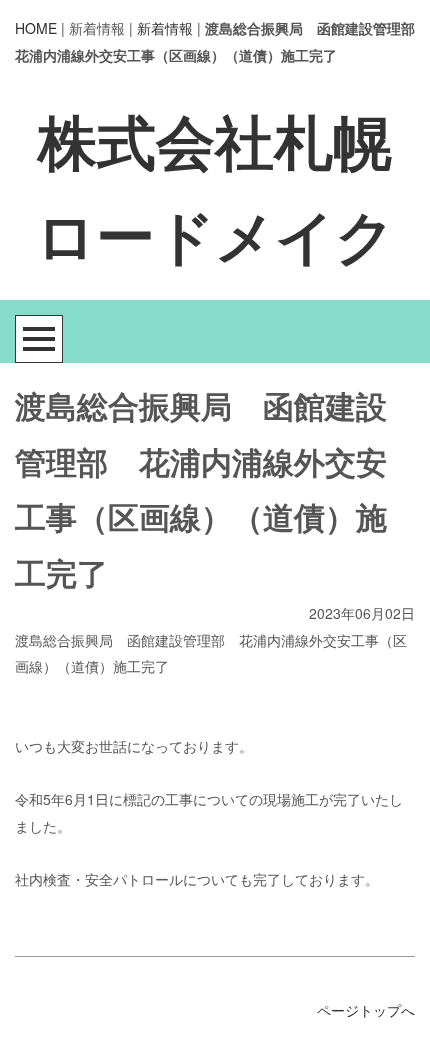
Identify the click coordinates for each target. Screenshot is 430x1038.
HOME (36, 28)
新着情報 (165, 28)
